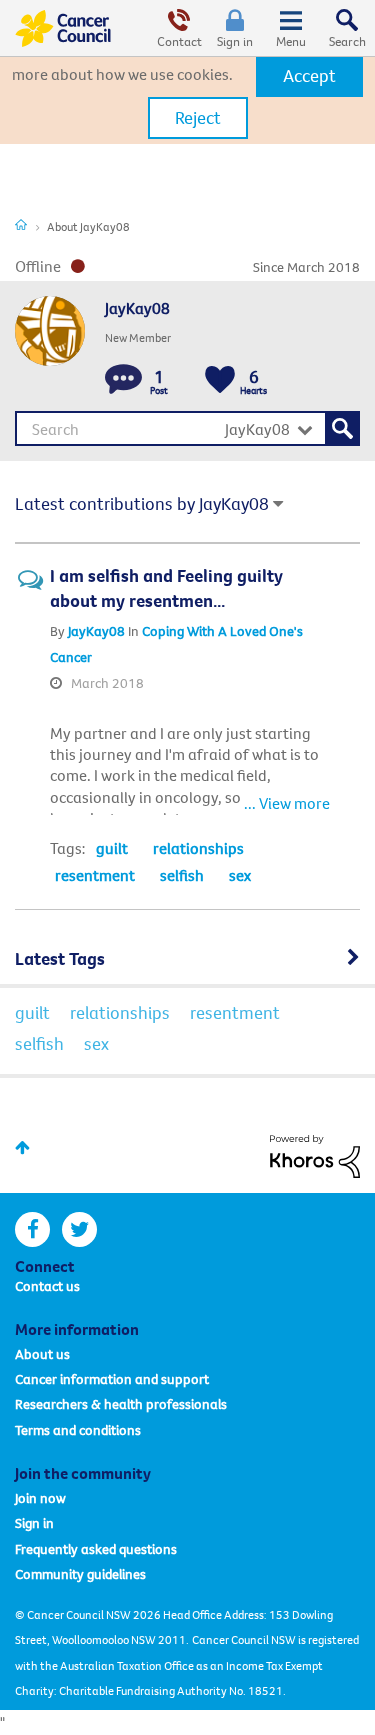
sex (240, 875)
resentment (95, 875)
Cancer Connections (21, 224)
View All (187, 955)
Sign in (235, 41)
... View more (287, 803)
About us (42, 1354)
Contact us (47, 1286)
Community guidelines (80, 1574)
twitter (79, 1229)
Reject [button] (198, 117)
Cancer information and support (112, 1379)
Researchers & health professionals (121, 1404)
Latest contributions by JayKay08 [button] (142, 503)
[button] (309, 76)
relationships (198, 848)
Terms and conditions (78, 1430)
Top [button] (22, 1147)
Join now (40, 1498)
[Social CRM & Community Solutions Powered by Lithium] (315, 1154)
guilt (112, 848)
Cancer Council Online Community (63, 28)
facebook (32, 1229)
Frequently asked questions (96, 1549)
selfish (182, 875)
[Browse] (291, 28)
